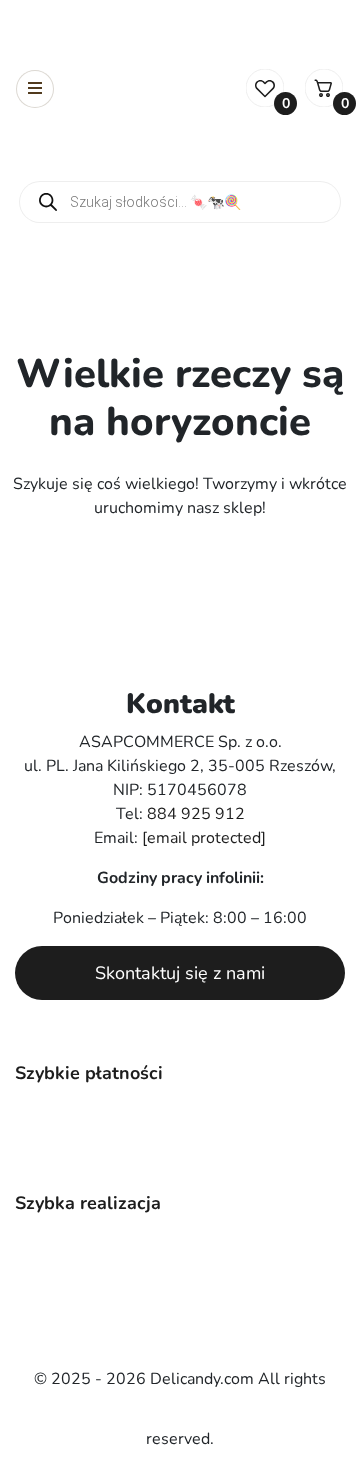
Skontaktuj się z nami (180, 973)
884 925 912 (196, 814)
